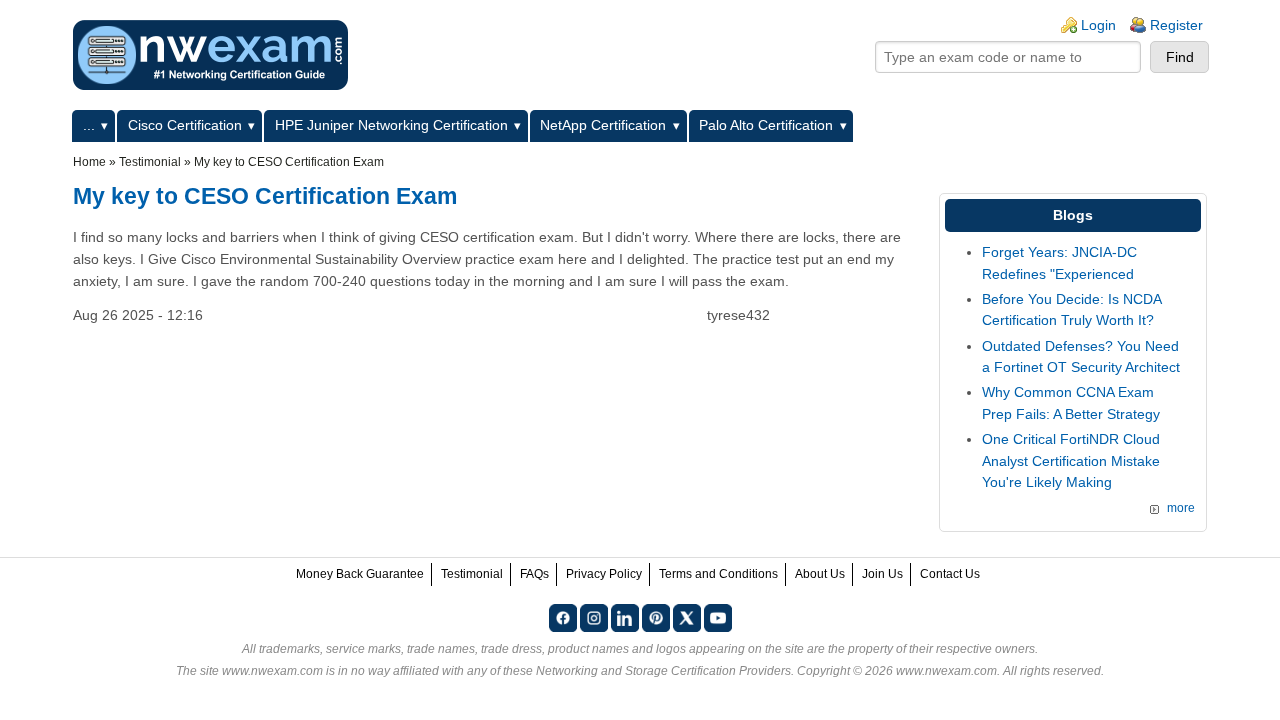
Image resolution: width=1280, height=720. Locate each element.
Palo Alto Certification (766, 125)
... (89, 125)
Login (1098, 25)
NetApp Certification (603, 125)
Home (89, 162)
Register (1176, 25)
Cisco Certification (185, 125)
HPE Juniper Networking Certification (391, 125)
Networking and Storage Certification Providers (663, 671)
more (1181, 508)
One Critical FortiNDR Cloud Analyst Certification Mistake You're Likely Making (1071, 460)
